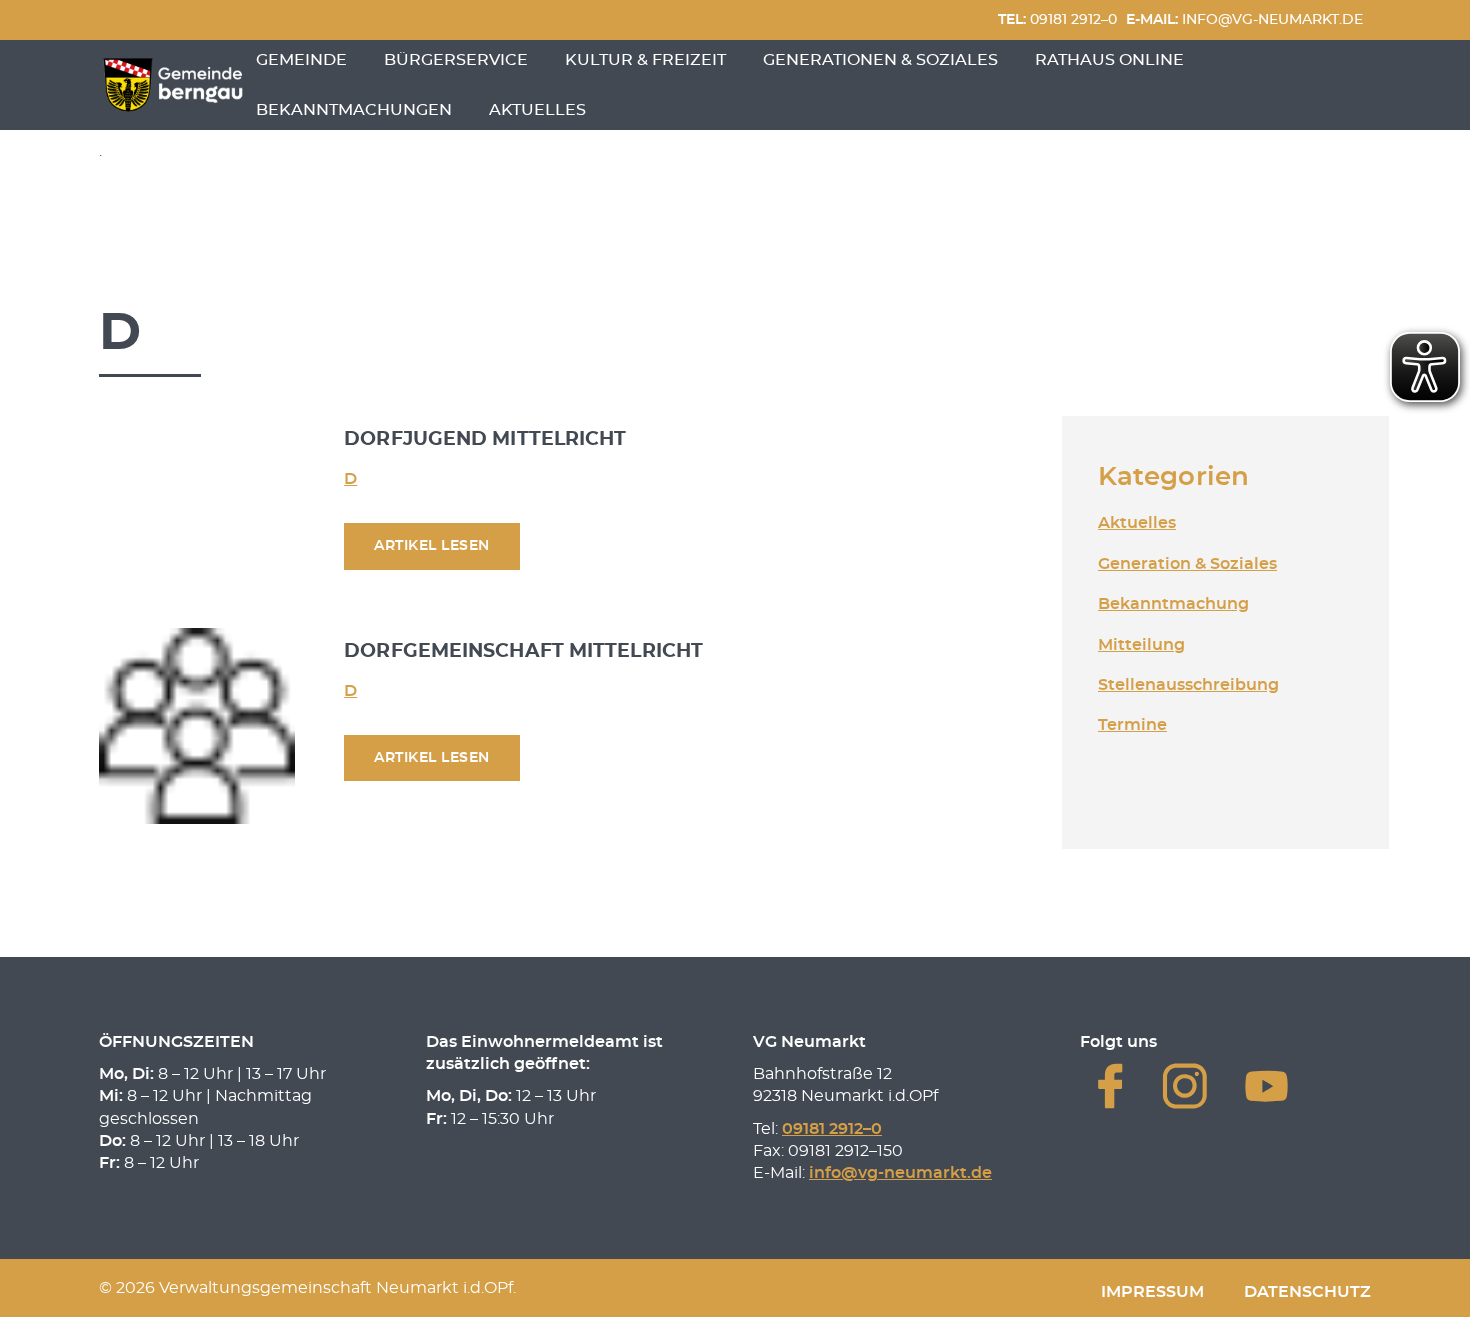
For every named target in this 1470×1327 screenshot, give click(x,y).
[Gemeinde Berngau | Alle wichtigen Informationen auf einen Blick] (173, 85)
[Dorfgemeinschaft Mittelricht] (197, 725)
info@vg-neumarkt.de (1244, 19)
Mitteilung (1141, 645)
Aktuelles (537, 110)
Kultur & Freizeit (645, 60)
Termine (1132, 725)
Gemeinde (301, 60)
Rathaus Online (1109, 60)
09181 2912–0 (1057, 19)
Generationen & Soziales (880, 60)
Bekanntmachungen (354, 110)
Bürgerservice (456, 60)
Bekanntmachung (1173, 604)
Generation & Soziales (1187, 564)
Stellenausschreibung (1188, 685)
